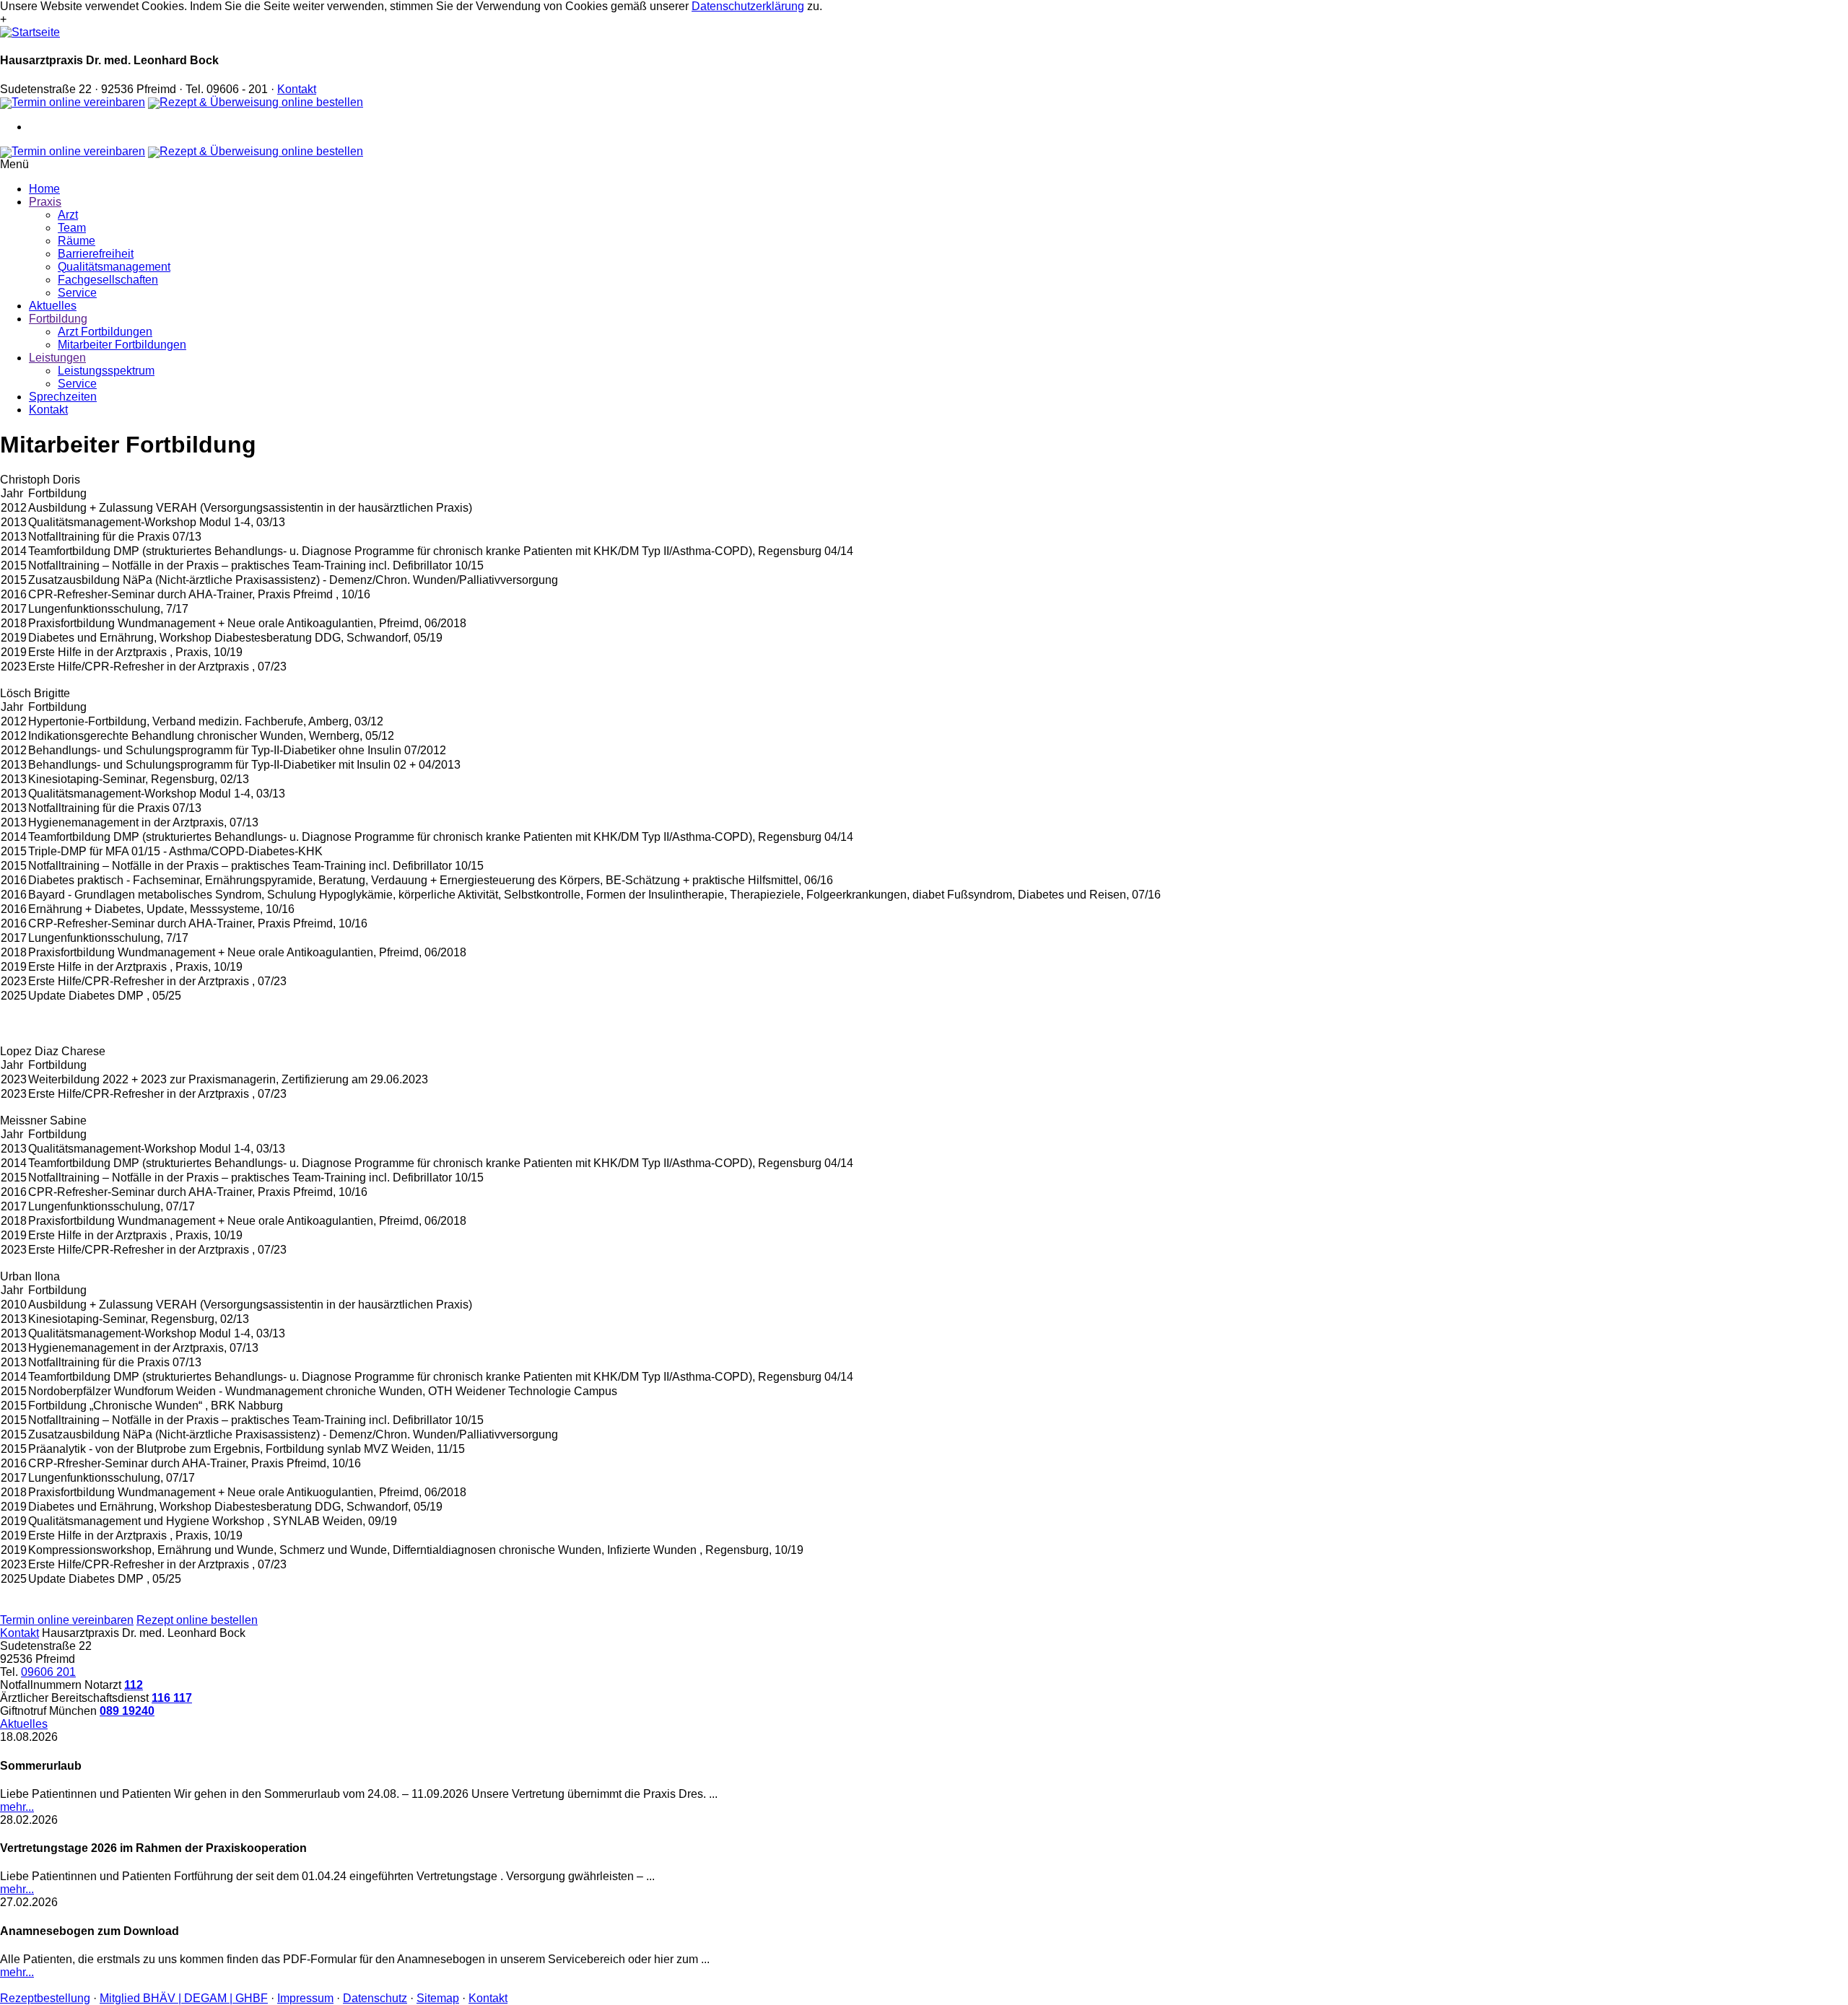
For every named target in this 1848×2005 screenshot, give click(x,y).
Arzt (68, 215)
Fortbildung (58, 319)
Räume (77, 241)
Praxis (45, 202)
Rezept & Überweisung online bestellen (261, 102)
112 (134, 1685)
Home (44, 189)
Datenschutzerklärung (748, 6)
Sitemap (438, 1998)
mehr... (17, 1807)
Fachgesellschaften (108, 280)
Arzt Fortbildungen (105, 332)
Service (77, 293)
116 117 (172, 1698)
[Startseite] (30, 32)
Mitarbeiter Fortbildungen (122, 345)
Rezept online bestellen (197, 1620)
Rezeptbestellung (45, 1998)
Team (72, 228)
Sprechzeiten (63, 397)
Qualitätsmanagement (114, 267)
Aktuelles (53, 306)
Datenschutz (375, 1998)
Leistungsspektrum (106, 371)
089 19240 (127, 1711)
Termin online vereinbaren (78, 102)
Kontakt (297, 89)
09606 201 (48, 1672)
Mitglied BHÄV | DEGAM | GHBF (184, 1998)
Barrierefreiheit (96, 254)
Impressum (305, 1998)
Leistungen (57, 358)
